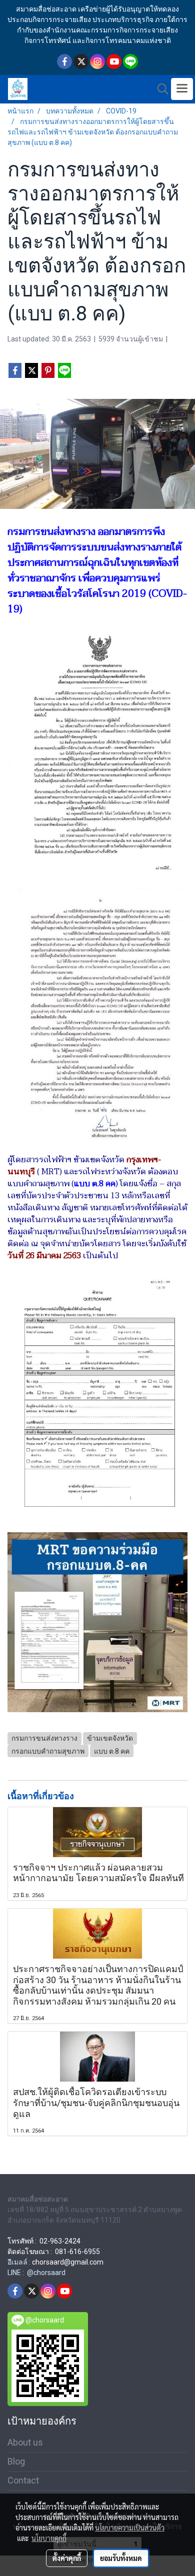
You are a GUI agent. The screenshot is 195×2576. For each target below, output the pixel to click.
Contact (23, 2480)
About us (25, 2442)
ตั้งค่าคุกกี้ (67, 2558)
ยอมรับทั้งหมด (121, 2558)
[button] (159, 89)
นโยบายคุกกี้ (49, 2538)
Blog (16, 2461)
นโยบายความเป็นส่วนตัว (130, 2528)
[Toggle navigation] (182, 89)
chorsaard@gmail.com (68, 2262)
